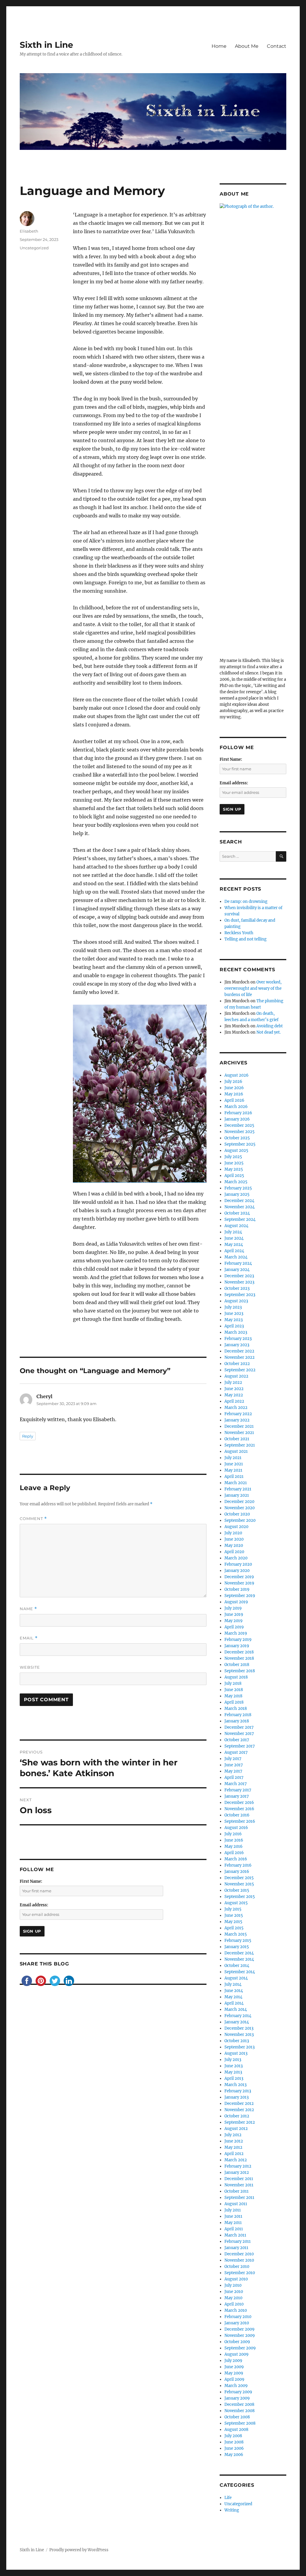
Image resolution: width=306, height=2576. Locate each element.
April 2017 (234, 1777)
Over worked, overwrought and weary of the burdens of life (253, 988)
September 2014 (240, 1972)
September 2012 (240, 2122)
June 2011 (233, 2216)
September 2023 (240, 1295)
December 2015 (239, 1878)
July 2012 (233, 2135)
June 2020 (234, 1539)
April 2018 (234, 1702)
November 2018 (239, 1658)
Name (28, 1609)
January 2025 (237, 1194)
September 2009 (240, 2348)
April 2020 (234, 1552)
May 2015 (233, 1922)
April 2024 (234, 1251)
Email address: (34, 1905)
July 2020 (233, 1533)
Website (30, 1667)
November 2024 (240, 1207)
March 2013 (235, 2085)
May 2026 (234, 1094)
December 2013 (239, 2028)
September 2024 (240, 1219)
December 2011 (239, 2179)
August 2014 (236, 1978)
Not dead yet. (268, 1032)
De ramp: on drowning (246, 902)
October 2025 (237, 1138)
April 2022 (234, 1401)
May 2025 (234, 1169)
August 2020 (236, 1527)
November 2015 (239, 1884)
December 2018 (239, 1652)
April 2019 (234, 1627)
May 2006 (234, 2455)
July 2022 (233, 1382)
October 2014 (237, 1966)
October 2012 (237, 2116)
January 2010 (237, 2323)
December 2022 (239, 1351)
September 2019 (240, 1596)
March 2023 (236, 1332)
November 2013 (239, 2035)
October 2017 (237, 1740)
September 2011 (239, 2198)
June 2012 (234, 2141)
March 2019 (236, 1633)
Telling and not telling (245, 939)
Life (228, 2498)
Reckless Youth (239, 933)
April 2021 (234, 1477)
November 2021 (239, 1433)
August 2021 (236, 1451)
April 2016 (234, 1853)
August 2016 (236, 1828)
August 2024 (236, 1226)
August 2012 (236, 2129)
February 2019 (238, 1640)
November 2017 (239, 1734)
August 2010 (236, 2279)
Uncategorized (34, 248)
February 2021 (238, 1489)
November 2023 (239, 1282)
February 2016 (238, 1865)
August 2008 (236, 2430)
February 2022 (238, 1414)
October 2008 (237, 2417)
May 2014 (233, 1997)
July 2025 (233, 1157)
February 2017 (238, 1790)
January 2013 (237, 2097)
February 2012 (238, 2166)
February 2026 (238, 1113)
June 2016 (234, 1840)
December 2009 (240, 2329)
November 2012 (239, 2110)
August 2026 (237, 1075)
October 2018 (237, 1665)
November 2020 (240, 1508)
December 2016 (239, 1803)
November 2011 (239, 2185)
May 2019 (234, 1621)
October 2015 (237, 1890)
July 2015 (233, 1909)
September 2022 (240, 1370)
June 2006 (234, 2448)
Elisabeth (29, 231)
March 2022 (236, 1408)
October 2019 (237, 1589)
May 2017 (233, 1771)
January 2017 (237, 1796)
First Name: (31, 1881)
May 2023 (234, 1320)
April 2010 (234, 2304)
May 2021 (233, 1470)
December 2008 (239, 2404)
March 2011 (235, 2235)
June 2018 (234, 1690)
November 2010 (239, 2260)
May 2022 (234, 1395)
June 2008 (234, 2442)
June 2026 (234, 1088)
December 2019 (239, 1577)
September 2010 (240, 2273)
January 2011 (236, 2248)
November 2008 (240, 2411)
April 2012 (234, 2154)
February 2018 (238, 1715)
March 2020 (236, 1558)
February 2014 (238, 2016)
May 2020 (234, 1546)
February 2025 (238, 1188)
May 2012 (233, 2147)
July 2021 (233, 1458)
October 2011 (237, 2191)
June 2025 (234, 1163)
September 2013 (240, 2047)
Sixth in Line (46, 45)
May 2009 (234, 2373)
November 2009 (240, 2336)
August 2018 (236, 1677)
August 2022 (236, 1376)
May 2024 (234, 1245)
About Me (247, 46)
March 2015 (236, 1934)
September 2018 (240, 1671)
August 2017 (236, 1752)
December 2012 (239, 2104)
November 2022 (240, 1357)
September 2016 (240, 1821)
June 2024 (234, 1238)
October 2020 (237, 1514)
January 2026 (237, 1119)
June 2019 (234, 1614)
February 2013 (238, 2091)
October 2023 (237, 1288)
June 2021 (234, 1464)
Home (219, 46)
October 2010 (237, 2267)
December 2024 (239, 1201)
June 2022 (234, 1389)
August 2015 (236, 1903)
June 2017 (234, 1765)
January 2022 (237, 1420)
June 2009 (234, 2367)
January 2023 (237, 1345)
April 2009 (234, 2379)
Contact (277, 46)
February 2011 (238, 2241)
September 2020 (240, 1520)
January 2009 (237, 2398)
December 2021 (239, 1426)
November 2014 (239, 1959)
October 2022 (237, 1364)
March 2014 (236, 2009)
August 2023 (236, 1301)
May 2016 (234, 1846)
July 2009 (233, 2361)
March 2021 (236, 1483)
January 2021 (237, 1495)
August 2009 (237, 2354)
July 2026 (233, 1082)
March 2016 (236, 1859)
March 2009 (236, 2386)
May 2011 (233, 2223)
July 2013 (233, 2060)
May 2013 (233, 2072)
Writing (232, 2510)
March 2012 (236, 2160)
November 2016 (239, 1809)
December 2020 (239, 1502)
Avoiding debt (270, 1026)
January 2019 (237, 1646)
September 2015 (240, 1897)
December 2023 (239, 1276)
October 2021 (237, 1439)
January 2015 (237, 1947)
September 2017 (240, 1746)
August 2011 (236, 2204)
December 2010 (239, 2254)
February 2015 (238, 1941)
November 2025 (240, 1132)
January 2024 (237, 1270)
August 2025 (236, 1151)
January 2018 (237, 1721)
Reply (28, 1436)
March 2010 (236, 2310)
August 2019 (236, 1602)
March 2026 (236, 1107)
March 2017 (236, 1784)
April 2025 (234, 1176)
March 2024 (236, 1257)
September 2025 (240, 1144)
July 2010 (233, 2285)
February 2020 (238, 1564)
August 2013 (236, 2053)
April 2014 (234, 2003)
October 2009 (237, 2342)
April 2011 (234, 2229)
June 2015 (234, 1915)
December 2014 (239, 1953)
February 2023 (238, 1339)
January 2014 (237, 2022)
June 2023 (234, 1314)
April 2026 (234, 1100)
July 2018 (233, 1683)
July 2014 (233, 1984)
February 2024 (238, 1263)
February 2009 (238, 2392)
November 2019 (239, 1583)
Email (29, 1638)
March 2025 (236, 1182)
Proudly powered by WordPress (79, 2550)
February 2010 (238, 2317)
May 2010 (233, 2298)
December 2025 (239, 1125)
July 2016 (233, 1834)
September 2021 (240, 1445)
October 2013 (237, 2041)
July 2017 (233, 1759)
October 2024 (237, 1213)
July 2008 (233, 2436)
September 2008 (240, 2423)
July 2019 (233, 1608)
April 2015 (234, 1928)
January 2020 (237, 1571)
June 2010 (234, 2292)
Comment (33, 1519)
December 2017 (239, 1727)
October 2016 (237, 1815)
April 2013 (234, 2078)
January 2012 (237, 2172)
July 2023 (233, 1307)
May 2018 (233, 1696)
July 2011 (233, 2210)
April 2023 (234, 1326)
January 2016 (237, 1872)
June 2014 (234, 1991)
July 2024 (233, 1232)
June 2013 (234, 2066)
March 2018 (236, 1709)
